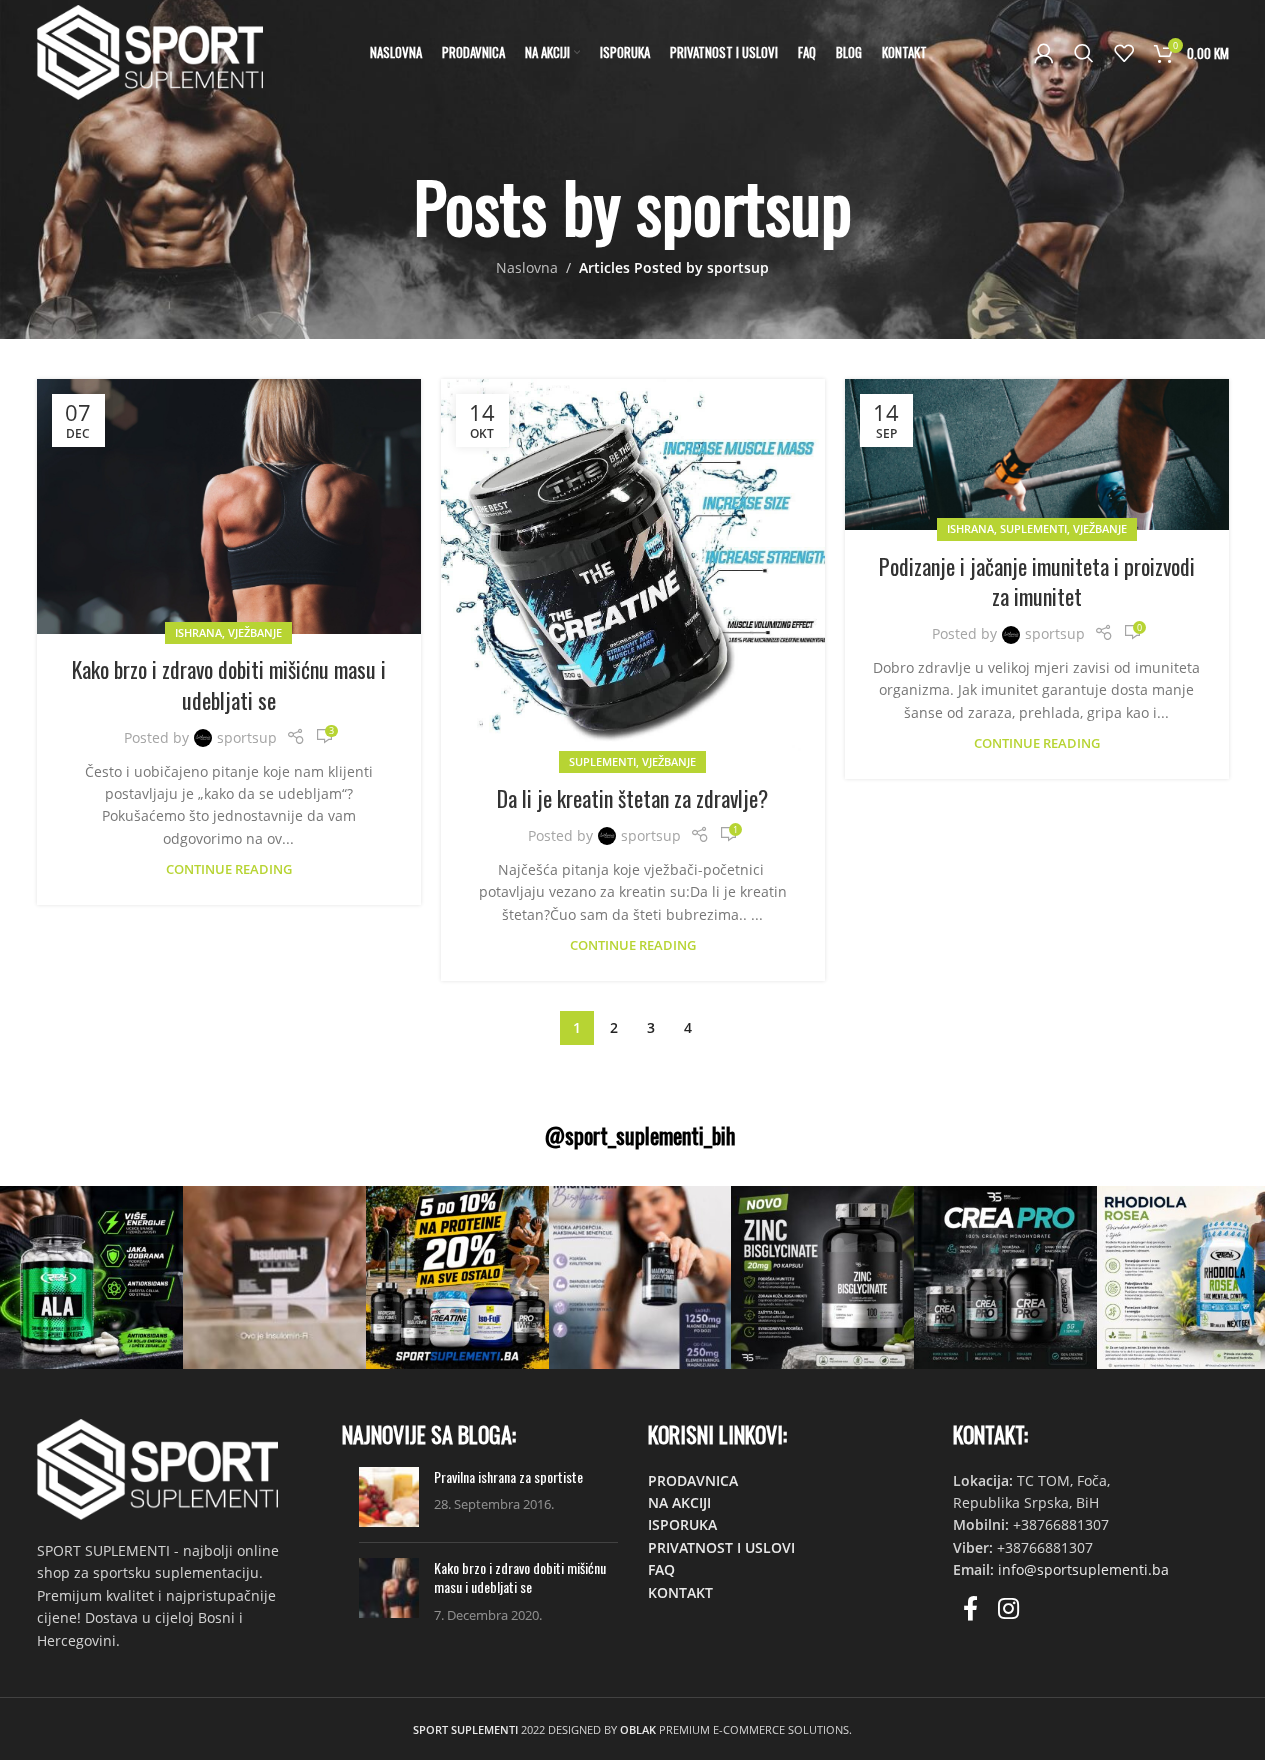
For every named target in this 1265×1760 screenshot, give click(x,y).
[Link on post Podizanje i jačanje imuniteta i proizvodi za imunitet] (1037, 454)
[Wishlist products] (1124, 53)
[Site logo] (150, 50)
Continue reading (229, 869)
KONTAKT (680, 1592)
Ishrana (198, 632)
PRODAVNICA (693, 1480)
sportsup (744, 205)
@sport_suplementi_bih (640, 1135)
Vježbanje (255, 632)
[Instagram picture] (91, 1277)
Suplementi (602, 761)
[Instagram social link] (1008, 1609)
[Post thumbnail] (389, 1497)
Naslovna (527, 267)
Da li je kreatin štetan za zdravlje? (632, 798)
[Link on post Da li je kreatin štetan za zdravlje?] (633, 571)
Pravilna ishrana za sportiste (508, 1476)
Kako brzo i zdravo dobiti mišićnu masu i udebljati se (229, 684)
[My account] (1044, 53)
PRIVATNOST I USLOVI (721, 1547)
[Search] (1084, 53)
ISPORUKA (682, 1524)
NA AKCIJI (679, 1502)
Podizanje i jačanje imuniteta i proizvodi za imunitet (1037, 581)
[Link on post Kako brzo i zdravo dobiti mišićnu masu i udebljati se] (229, 506)
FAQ (661, 1569)
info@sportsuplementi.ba (1083, 1569)
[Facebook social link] (970, 1609)
